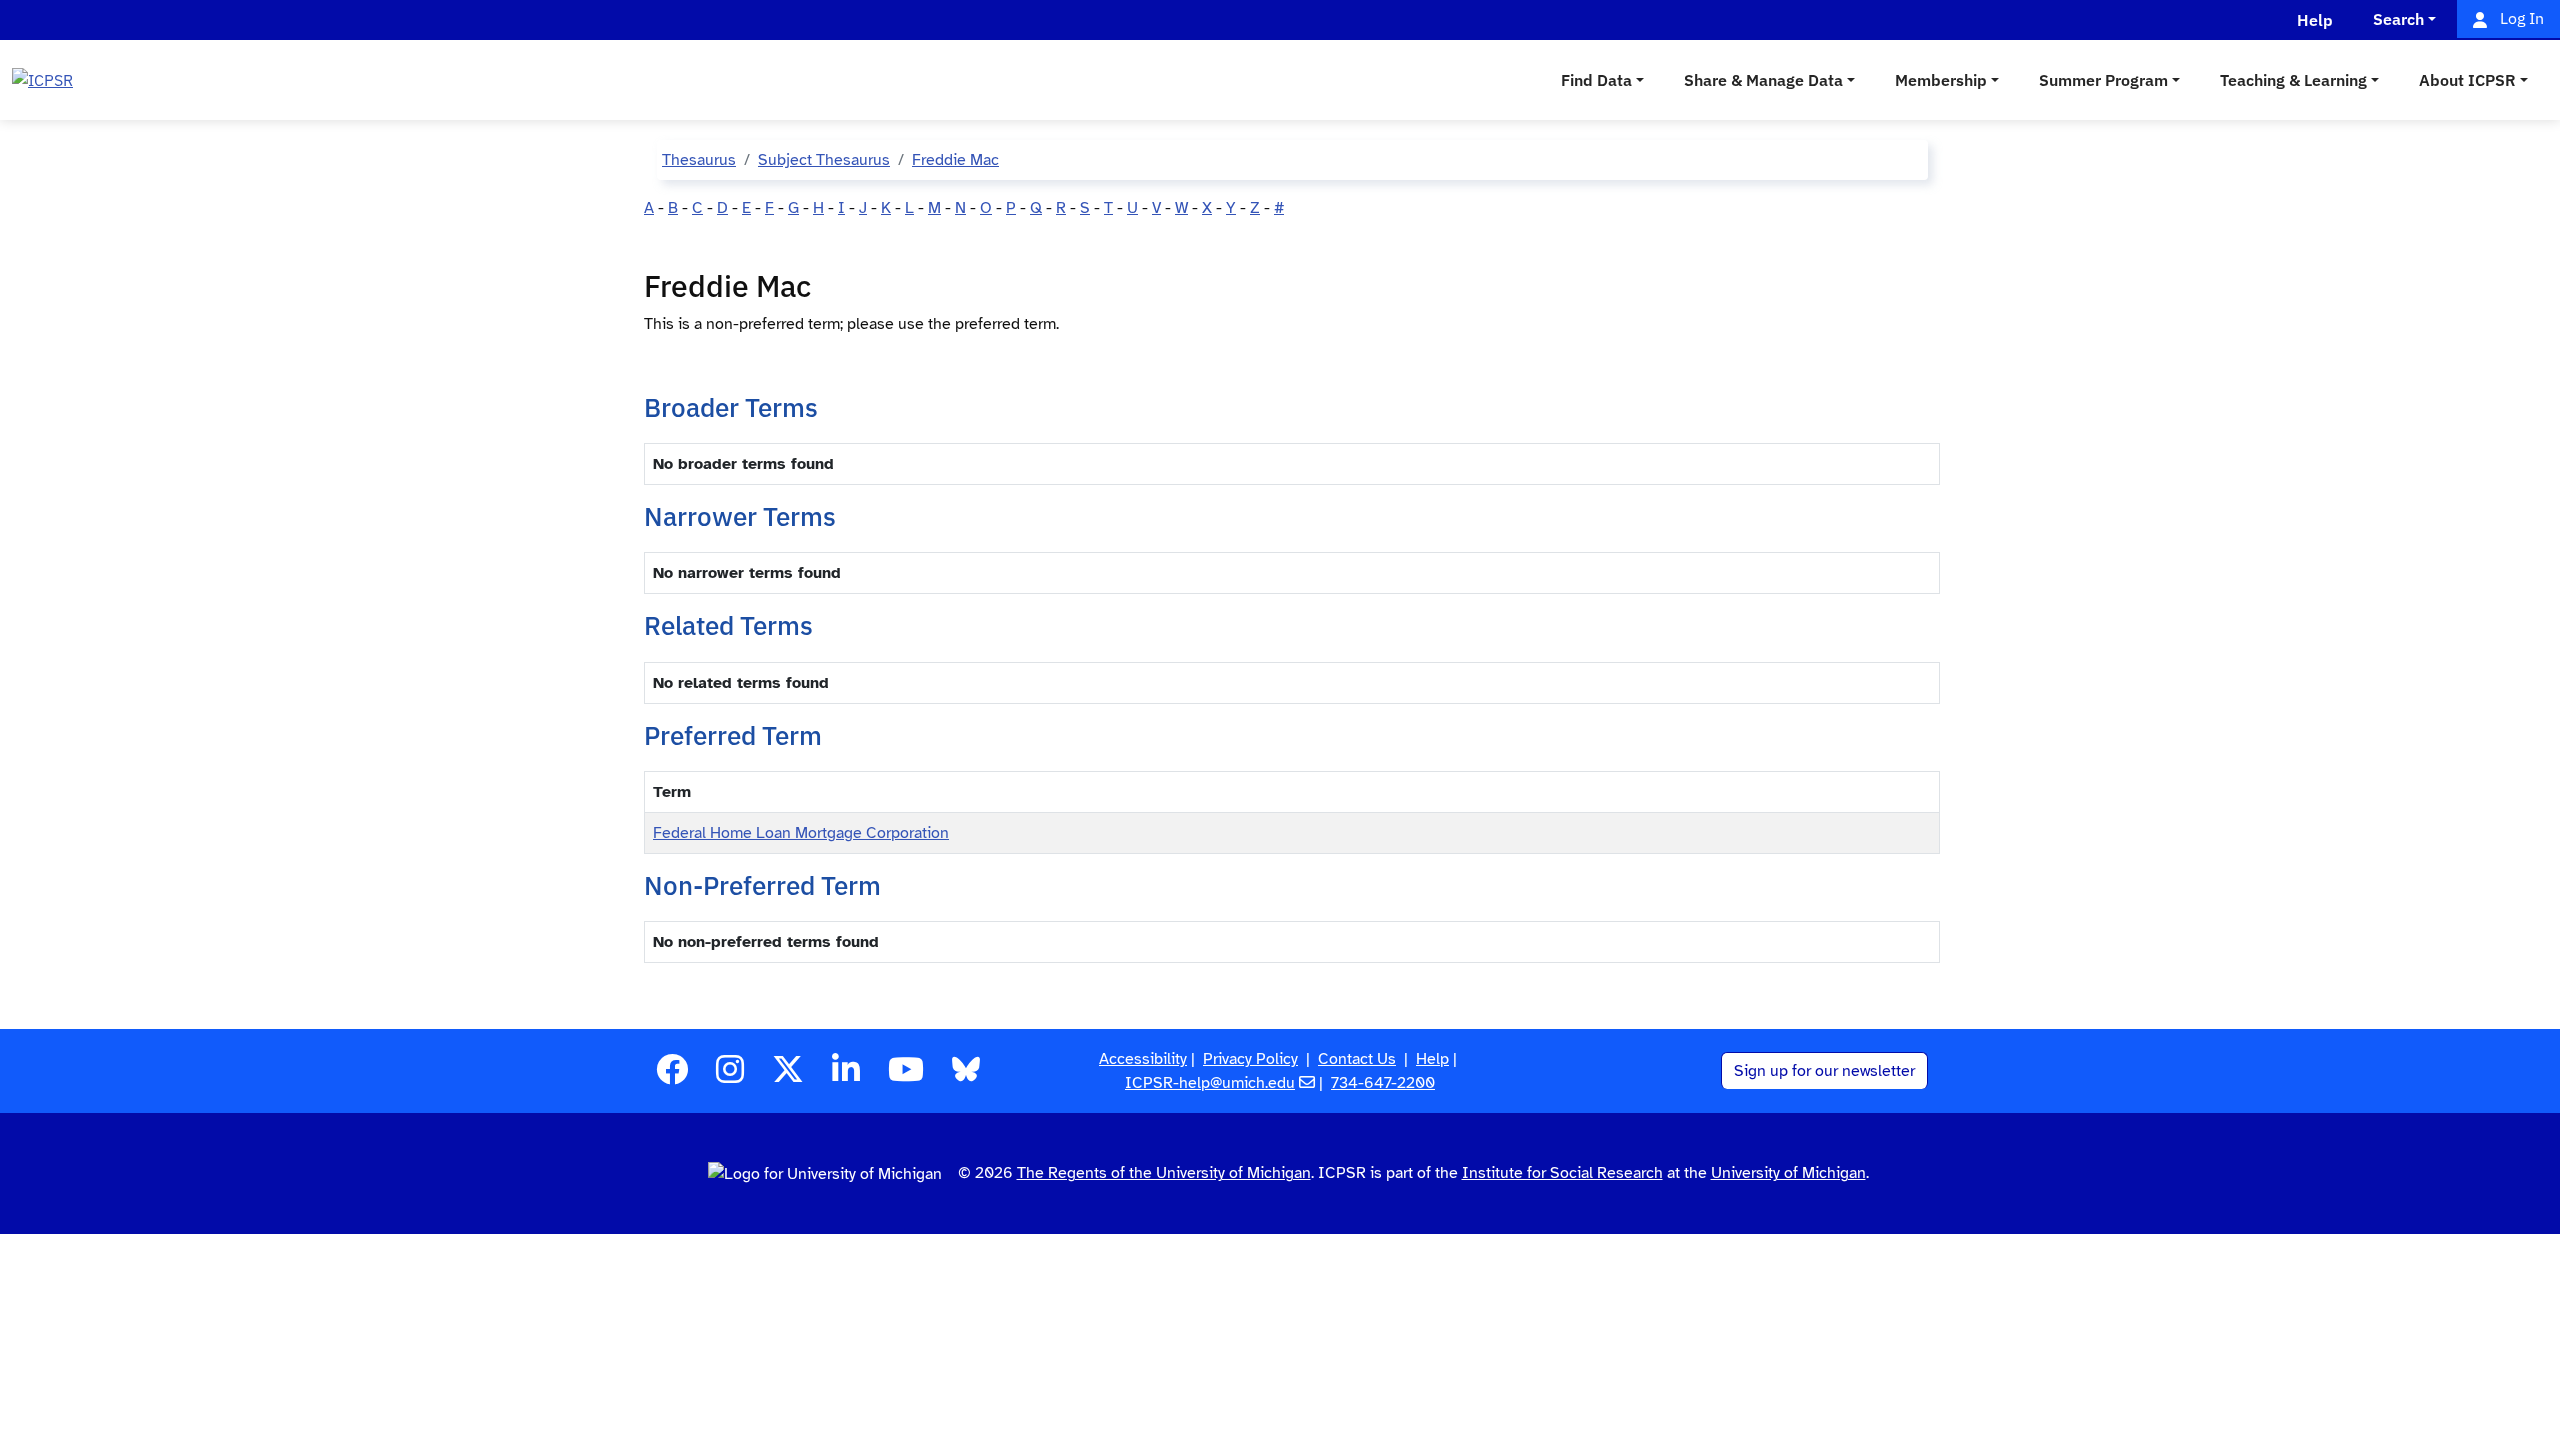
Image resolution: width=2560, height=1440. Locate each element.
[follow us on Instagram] (730, 1076)
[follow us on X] (788, 1076)
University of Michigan (1788, 1173)
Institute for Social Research (1562, 1173)
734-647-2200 (1383, 1083)
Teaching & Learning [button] (2293, 80)
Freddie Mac (955, 160)
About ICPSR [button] (2467, 80)
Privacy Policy (1250, 1059)
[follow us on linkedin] (846, 1076)
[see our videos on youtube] (906, 1076)
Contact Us (1357, 1059)
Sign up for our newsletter (1824, 1071)
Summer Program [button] (2103, 80)
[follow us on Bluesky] (966, 1076)
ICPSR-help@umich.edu (1210, 1083)
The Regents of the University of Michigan (1164, 1173)
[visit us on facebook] (672, 1076)
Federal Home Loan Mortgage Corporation (801, 833)
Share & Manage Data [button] (1763, 80)
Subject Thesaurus (824, 160)
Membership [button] (1941, 80)
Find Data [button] (1596, 80)
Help (1432, 1059)
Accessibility (1143, 1059)
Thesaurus (699, 160)
